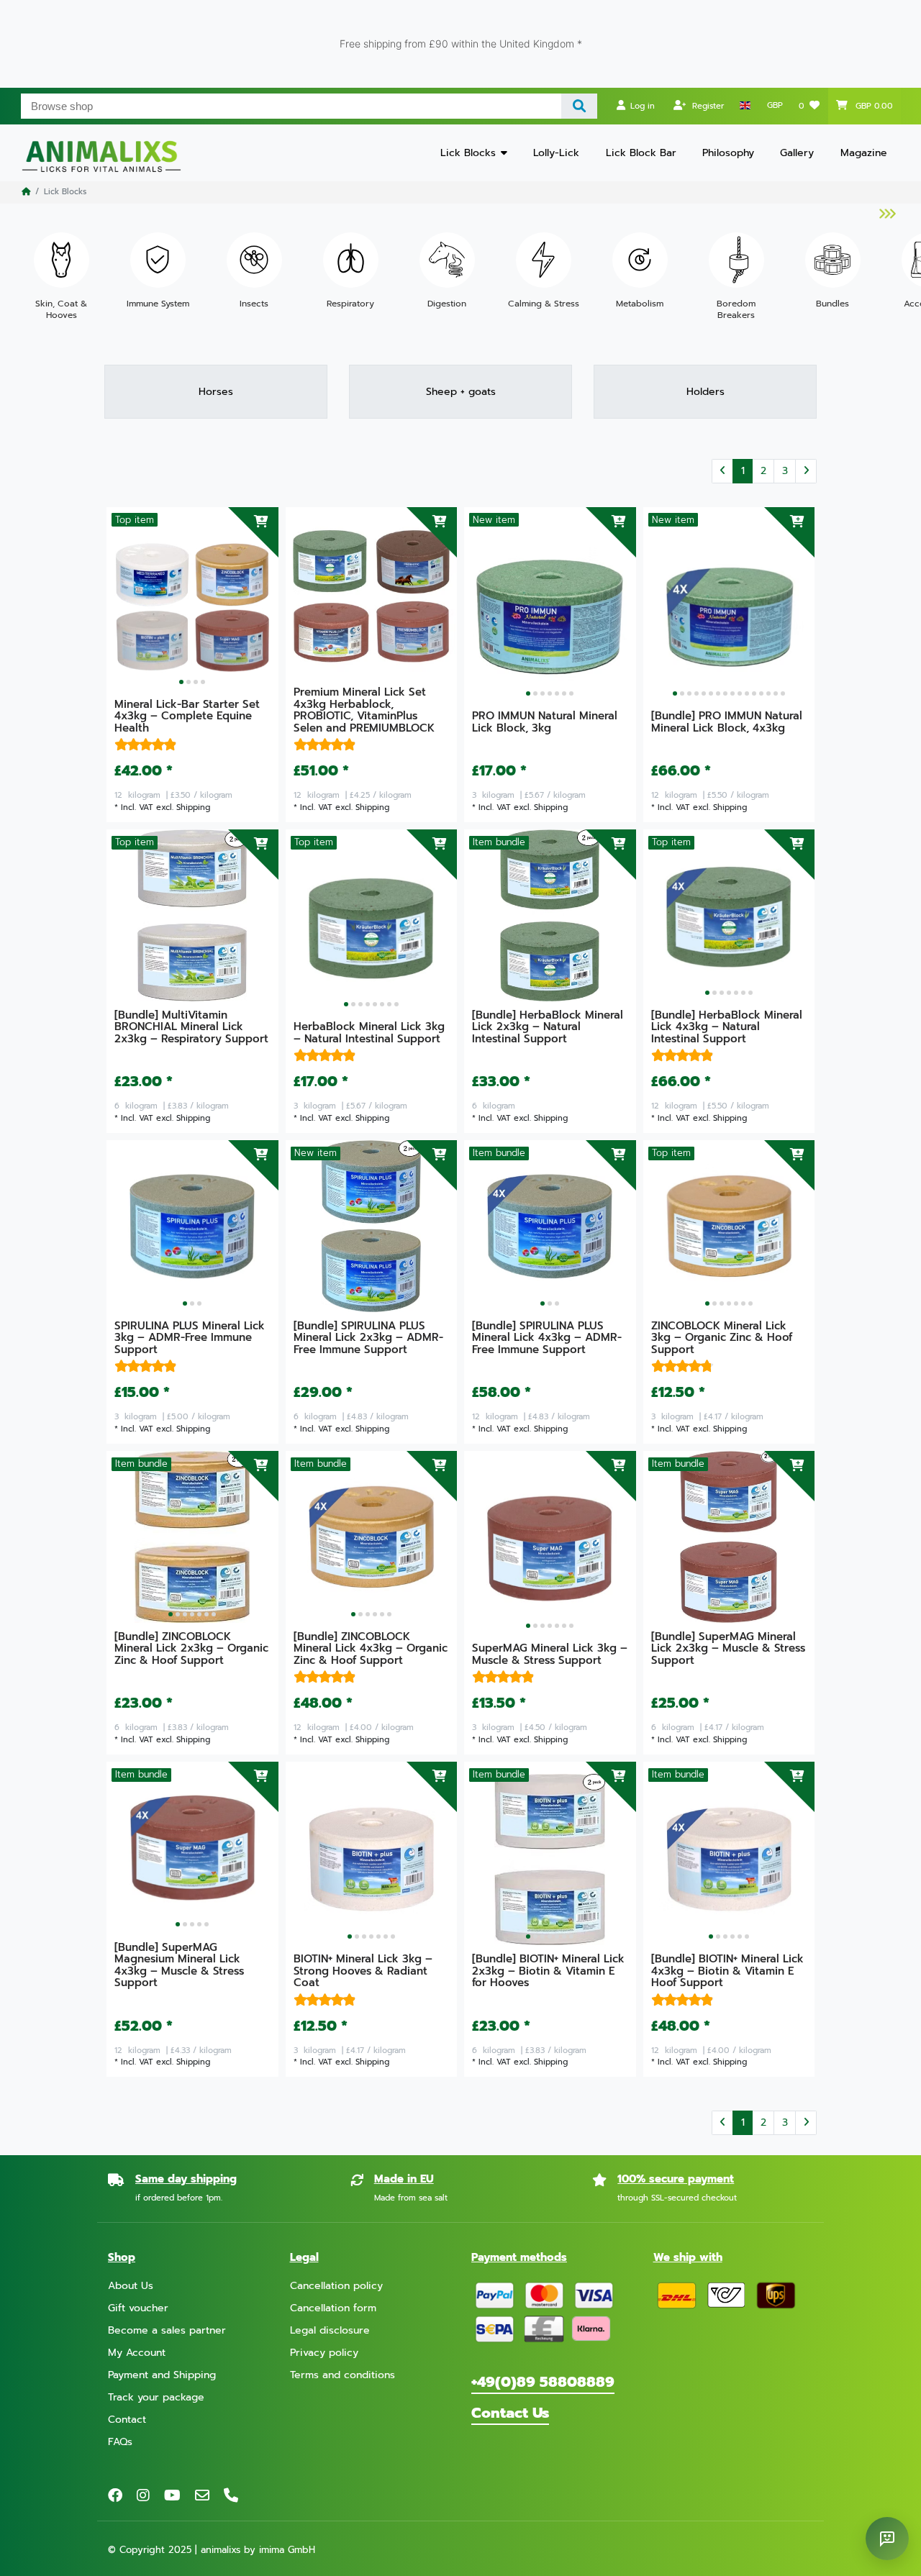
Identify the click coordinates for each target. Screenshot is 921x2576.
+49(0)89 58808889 (543, 2382)
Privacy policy (324, 2353)
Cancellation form (333, 2308)
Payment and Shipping (162, 2375)
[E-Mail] (202, 2495)
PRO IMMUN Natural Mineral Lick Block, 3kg (545, 723)
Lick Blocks (468, 153)
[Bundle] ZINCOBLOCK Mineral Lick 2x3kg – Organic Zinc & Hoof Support (191, 1649)
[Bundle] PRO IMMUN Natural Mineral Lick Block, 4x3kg (727, 723)
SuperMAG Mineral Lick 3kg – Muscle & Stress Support (550, 1655)
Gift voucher (138, 2308)
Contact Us (510, 2413)
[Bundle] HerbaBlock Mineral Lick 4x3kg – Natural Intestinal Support (727, 1028)
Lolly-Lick (556, 153)
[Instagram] (143, 2495)
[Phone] (231, 2495)
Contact (127, 2420)
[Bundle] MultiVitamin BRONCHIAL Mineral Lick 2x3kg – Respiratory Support (191, 1028)
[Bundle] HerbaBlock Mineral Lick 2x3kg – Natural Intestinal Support (548, 1028)
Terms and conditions (342, 2375)
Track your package (156, 2397)
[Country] (745, 106)
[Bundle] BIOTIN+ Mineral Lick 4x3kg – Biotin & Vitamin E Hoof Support (727, 1972)
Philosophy (728, 153)
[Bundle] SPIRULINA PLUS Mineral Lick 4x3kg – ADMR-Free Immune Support (547, 1339)
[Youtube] (172, 2495)
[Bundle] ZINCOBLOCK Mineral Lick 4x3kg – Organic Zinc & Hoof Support (371, 1649)
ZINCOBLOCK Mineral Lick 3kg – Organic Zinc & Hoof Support (722, 1339)
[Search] (580, 106)
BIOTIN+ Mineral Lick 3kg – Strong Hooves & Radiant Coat (363, 1972)
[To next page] (806, 471)
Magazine (864, 153)
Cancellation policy (336, 2286)
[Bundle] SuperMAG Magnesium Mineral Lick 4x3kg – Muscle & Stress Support (179, 1966)
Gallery (797, 153)
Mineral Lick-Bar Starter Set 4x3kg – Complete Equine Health (187, 717)
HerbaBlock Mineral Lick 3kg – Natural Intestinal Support (369, 1034)
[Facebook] (115, 2495)
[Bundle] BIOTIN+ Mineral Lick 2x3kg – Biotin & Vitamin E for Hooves (548, 1972)
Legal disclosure (330, 2330)
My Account (137, 2353)
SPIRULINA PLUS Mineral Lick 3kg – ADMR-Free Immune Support (190, 1339)
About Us (131, 2286)
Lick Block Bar (641, 153)
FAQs (120, 2442)
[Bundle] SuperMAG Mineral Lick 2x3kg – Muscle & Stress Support (728, 1649)
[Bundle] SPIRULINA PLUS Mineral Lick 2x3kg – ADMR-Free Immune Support (368, 1339)
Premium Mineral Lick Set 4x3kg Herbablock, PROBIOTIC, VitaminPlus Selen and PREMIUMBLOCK (364, 711)
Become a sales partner (167, 2330)
